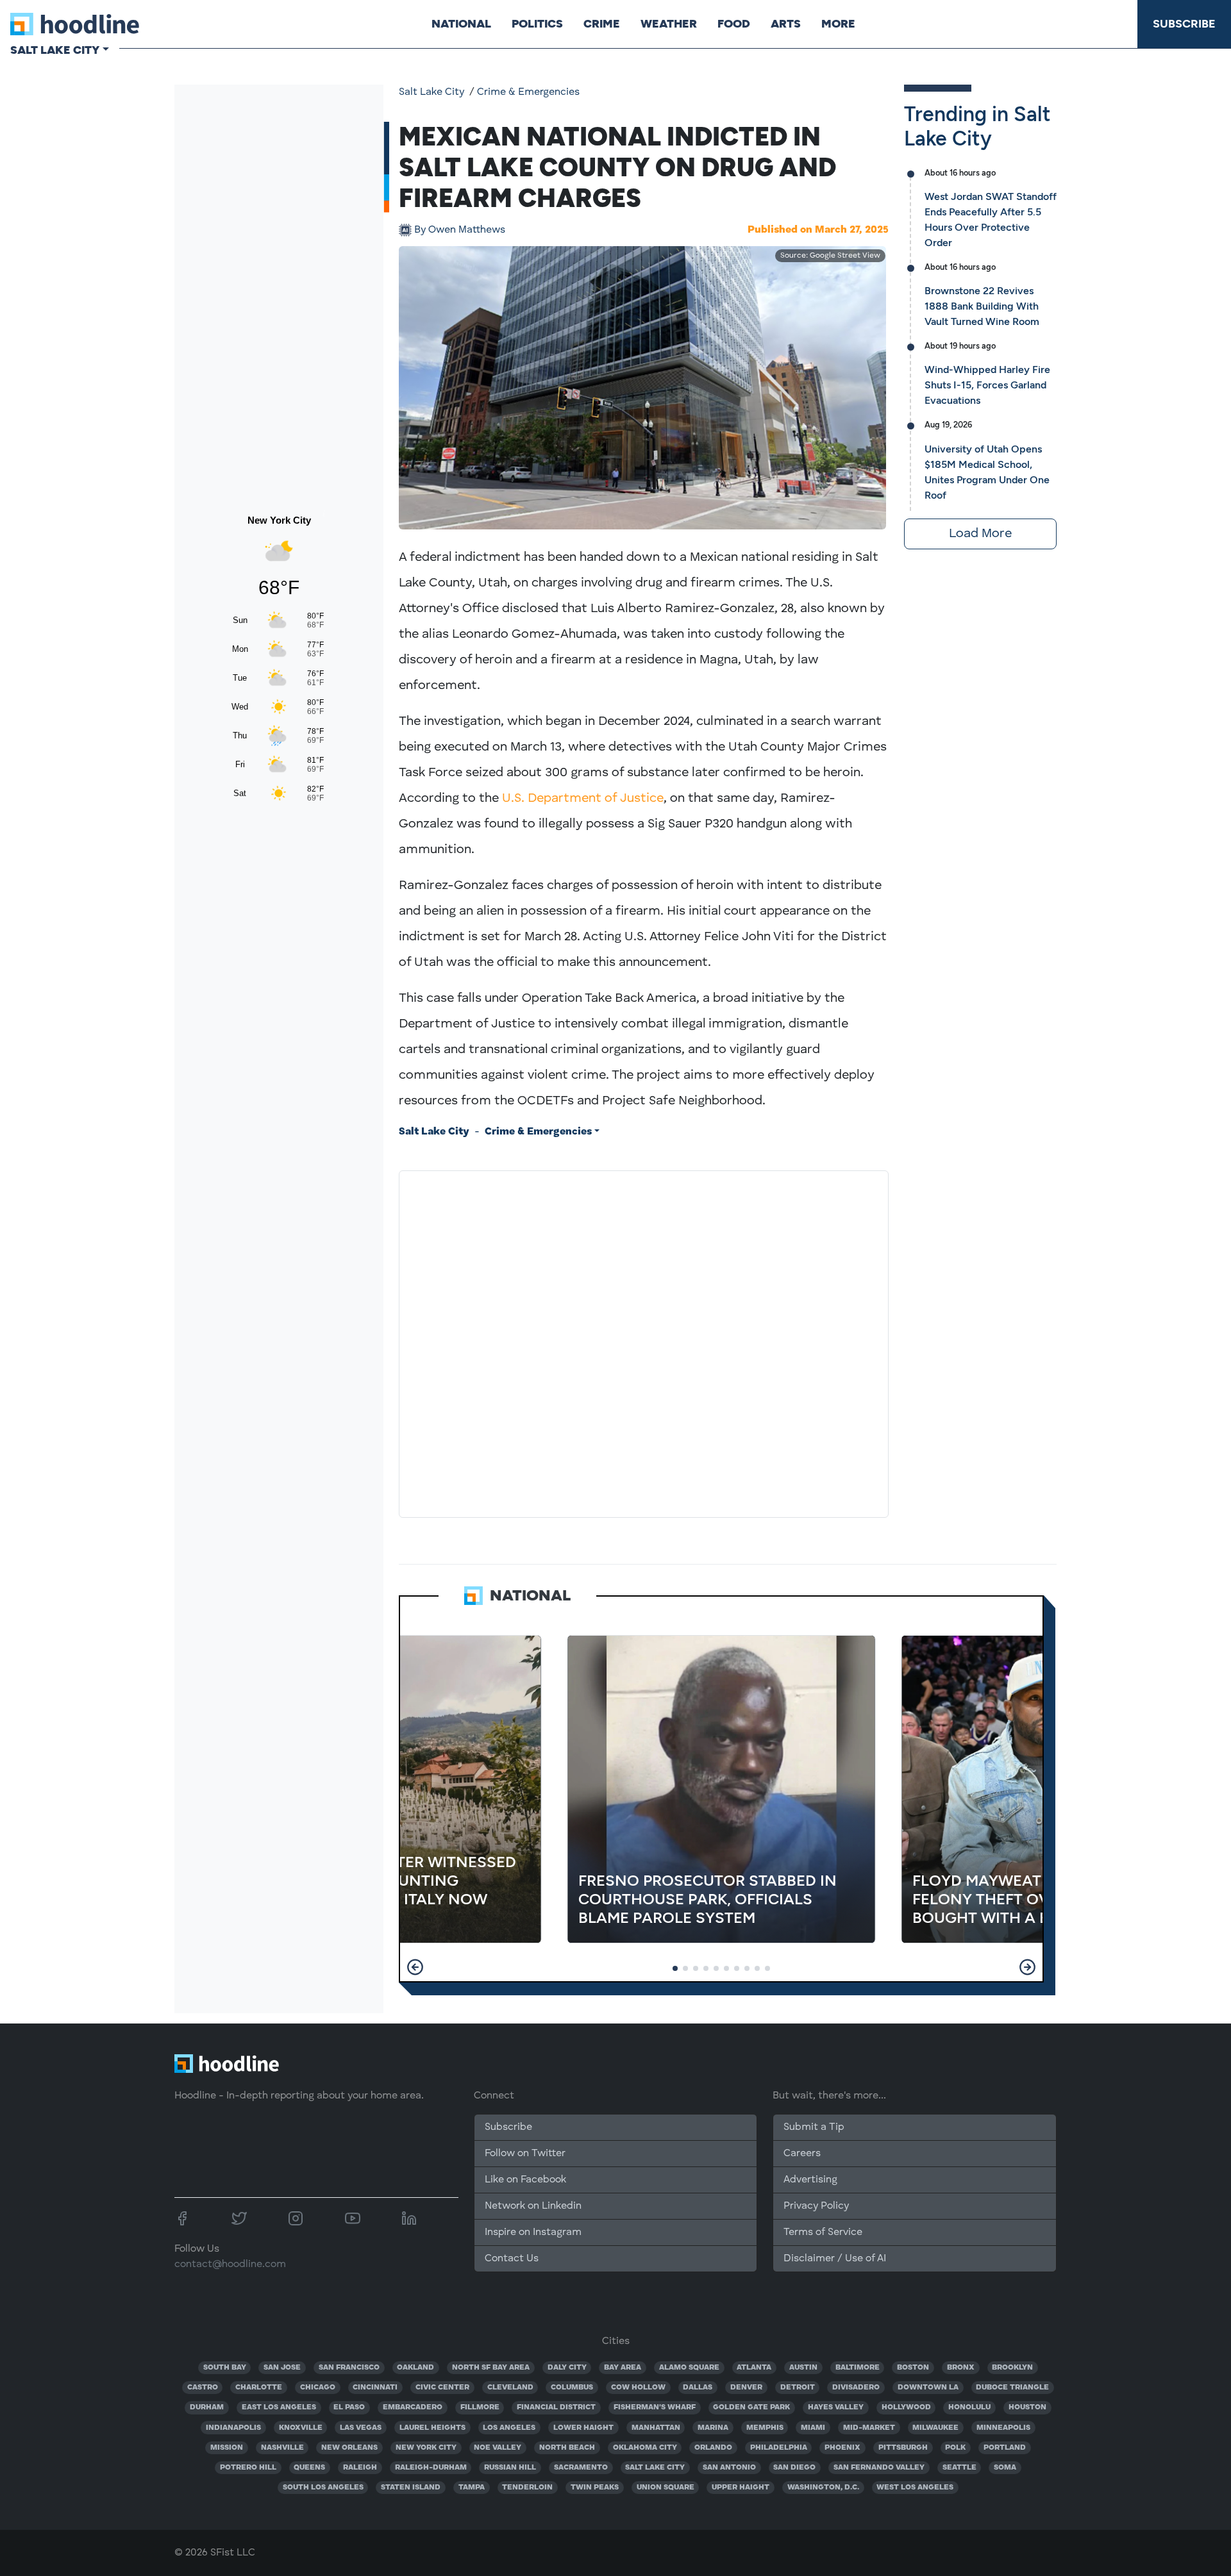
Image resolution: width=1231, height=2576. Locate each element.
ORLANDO (713, 2448)
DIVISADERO (856, 2388)
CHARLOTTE (259, 2388)
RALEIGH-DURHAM (431, 2468)
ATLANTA (754, 2368)
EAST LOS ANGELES (279, 2407)
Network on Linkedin (533, 2206)
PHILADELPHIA (779, 2448)
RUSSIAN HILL (510, 2468)
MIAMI (813, 2428)
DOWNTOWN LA (928, 2388)
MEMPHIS (765, 2428)
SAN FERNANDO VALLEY (879, 2468)
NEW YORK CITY (426, 2448)
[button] (415, 1967)
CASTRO (203, 2388)
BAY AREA (623, 2368)
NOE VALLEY (498, 2448)
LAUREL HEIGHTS (432, 2428)
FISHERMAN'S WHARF (655, 2407)
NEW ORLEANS (349, 2448)
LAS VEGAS (361, 2428)
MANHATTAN (656, 2428)
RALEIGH (360, 2468)
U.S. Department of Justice (583, 799)
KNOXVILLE (301, 2428)
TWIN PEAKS (595, 2488)
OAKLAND (415, 2368)
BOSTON (913, 2368)
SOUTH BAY (225, 2368)
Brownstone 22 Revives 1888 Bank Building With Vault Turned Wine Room (982, 306)
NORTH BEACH (567, 2448)
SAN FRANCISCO (349, 2368)
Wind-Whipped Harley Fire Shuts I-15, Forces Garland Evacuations (987, 385)
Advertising (810, 2180)
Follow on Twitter (525, 2154)
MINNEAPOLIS (1003, 2428)
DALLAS (698, 2388)
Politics (537, 24)
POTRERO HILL (248, 2468)
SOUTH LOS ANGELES (323, 2488)
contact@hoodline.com (230, 2264)
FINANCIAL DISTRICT (556, 2407)
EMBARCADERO (413, 2407)
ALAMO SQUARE (689, 2368)
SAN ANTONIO (729, 2468)
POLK (955, 2448)
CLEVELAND (510, 2388)
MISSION (227, 2448)
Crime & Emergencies (528, 92)
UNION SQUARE (666, 2488)
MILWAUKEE (935, 2428)
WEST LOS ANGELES (915, 2488)
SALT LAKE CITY (655, 2468)
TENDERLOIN (527, 2488)
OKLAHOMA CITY (645, 2448)
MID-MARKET (869, 2428)
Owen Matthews (460, 230)
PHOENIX (842, 2448)
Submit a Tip (814, 2127)
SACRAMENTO (581, 2468)
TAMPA (472, 2488)
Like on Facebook (525, 2180)
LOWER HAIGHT (583, 2428)
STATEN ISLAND (411, 2488)
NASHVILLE (282, 2448)
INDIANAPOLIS (233, 2428)
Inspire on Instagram (533, 2232)
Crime (602, 24)
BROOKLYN (1012, 2368)
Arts (786, 24)
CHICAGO (318, 2388)
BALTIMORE (858, 2368)
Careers (802, 2154)
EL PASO (349, 2407)
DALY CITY (567, 2368)
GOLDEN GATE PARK (751, 2407)
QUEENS (309, 2468)
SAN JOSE (282, 2368)
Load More (980, 534)
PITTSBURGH (903, 2448)
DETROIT (798, 2388)
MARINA (713, 2428)
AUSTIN (803, 2368)
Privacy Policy (816, 2206)
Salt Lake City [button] (55, 50)
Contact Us (512, 2259)
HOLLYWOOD (906, 2407)
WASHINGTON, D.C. (823, 2488)
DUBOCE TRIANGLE (1012, 2388)
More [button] (838, 24)
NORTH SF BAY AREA (491, 2368)
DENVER (746, 2388)
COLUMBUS (572, 2388)
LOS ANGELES (509, 2428)
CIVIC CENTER (442, 2388)
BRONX (961, 2368)
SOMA (1005, 2468)
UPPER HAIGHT (741, 2488)
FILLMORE (480, 2407)
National (461, 24)
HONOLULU (969, 2407)
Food (734, 24)
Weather (669, 24)
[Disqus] (644, 1342)
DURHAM (207, 2407)
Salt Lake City (431, 92)
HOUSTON (1027, 2407)
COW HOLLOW (638, 2388)
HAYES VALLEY (836, 2407)
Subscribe (1184, 24)
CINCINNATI (375, 2388)
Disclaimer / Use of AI (835, 2259)
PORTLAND (1005, 2448)
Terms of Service (823, 2232)
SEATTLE (959, 2468)
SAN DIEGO (794, 2468)
